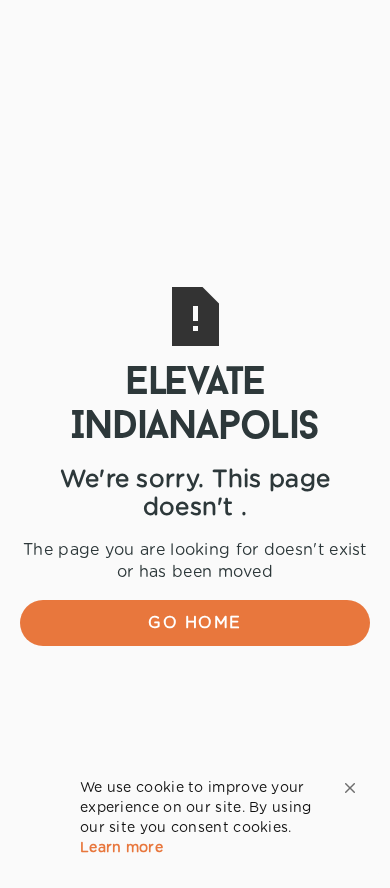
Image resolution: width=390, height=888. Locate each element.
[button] (350, 788)
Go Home (195, 623)
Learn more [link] (121, 848)
